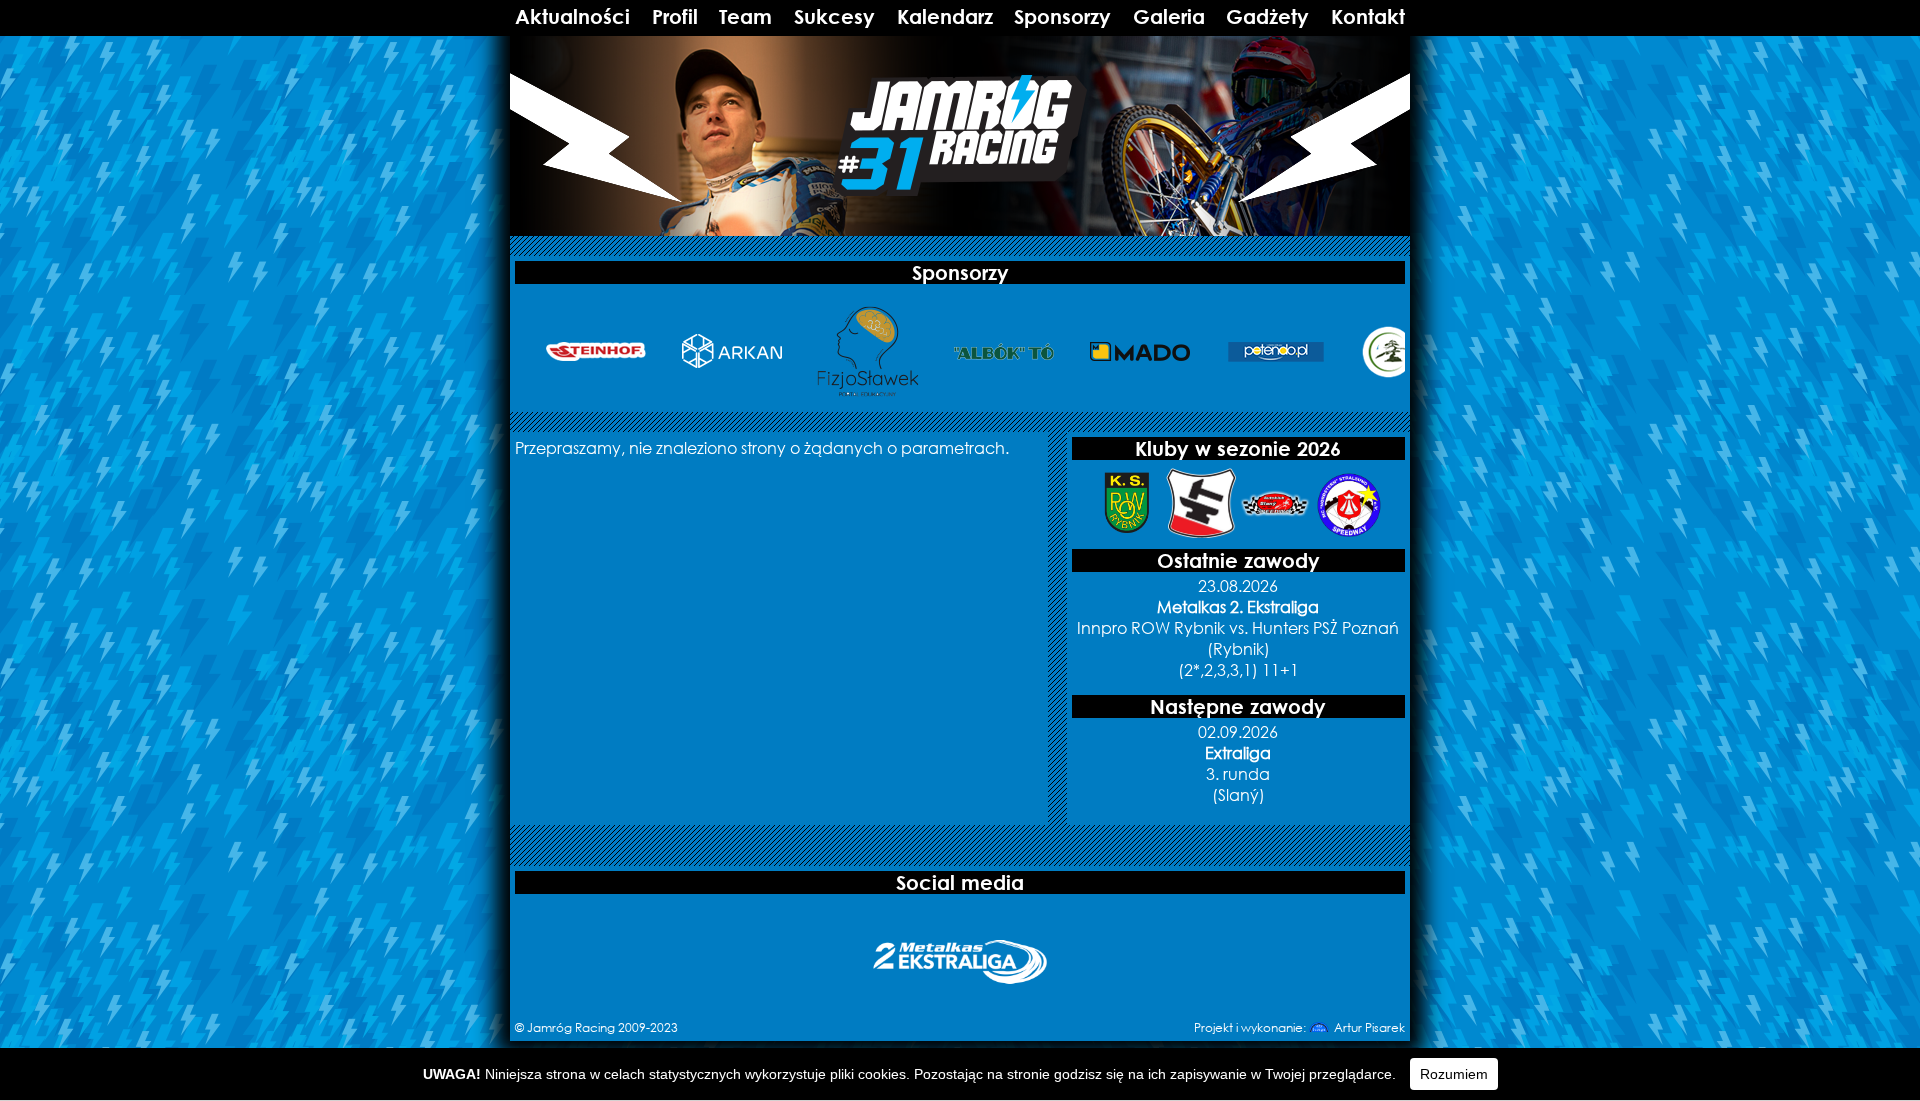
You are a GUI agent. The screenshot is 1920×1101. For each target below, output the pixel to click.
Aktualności (572, 16)
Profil (675, 16)
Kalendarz (945, 16)
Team (745, 16)
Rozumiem (1454, 1074)
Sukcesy (834, 16)
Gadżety (1267, 16)
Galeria (1169, 16)
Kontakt (1368, 16)
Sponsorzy (1062, 16)
